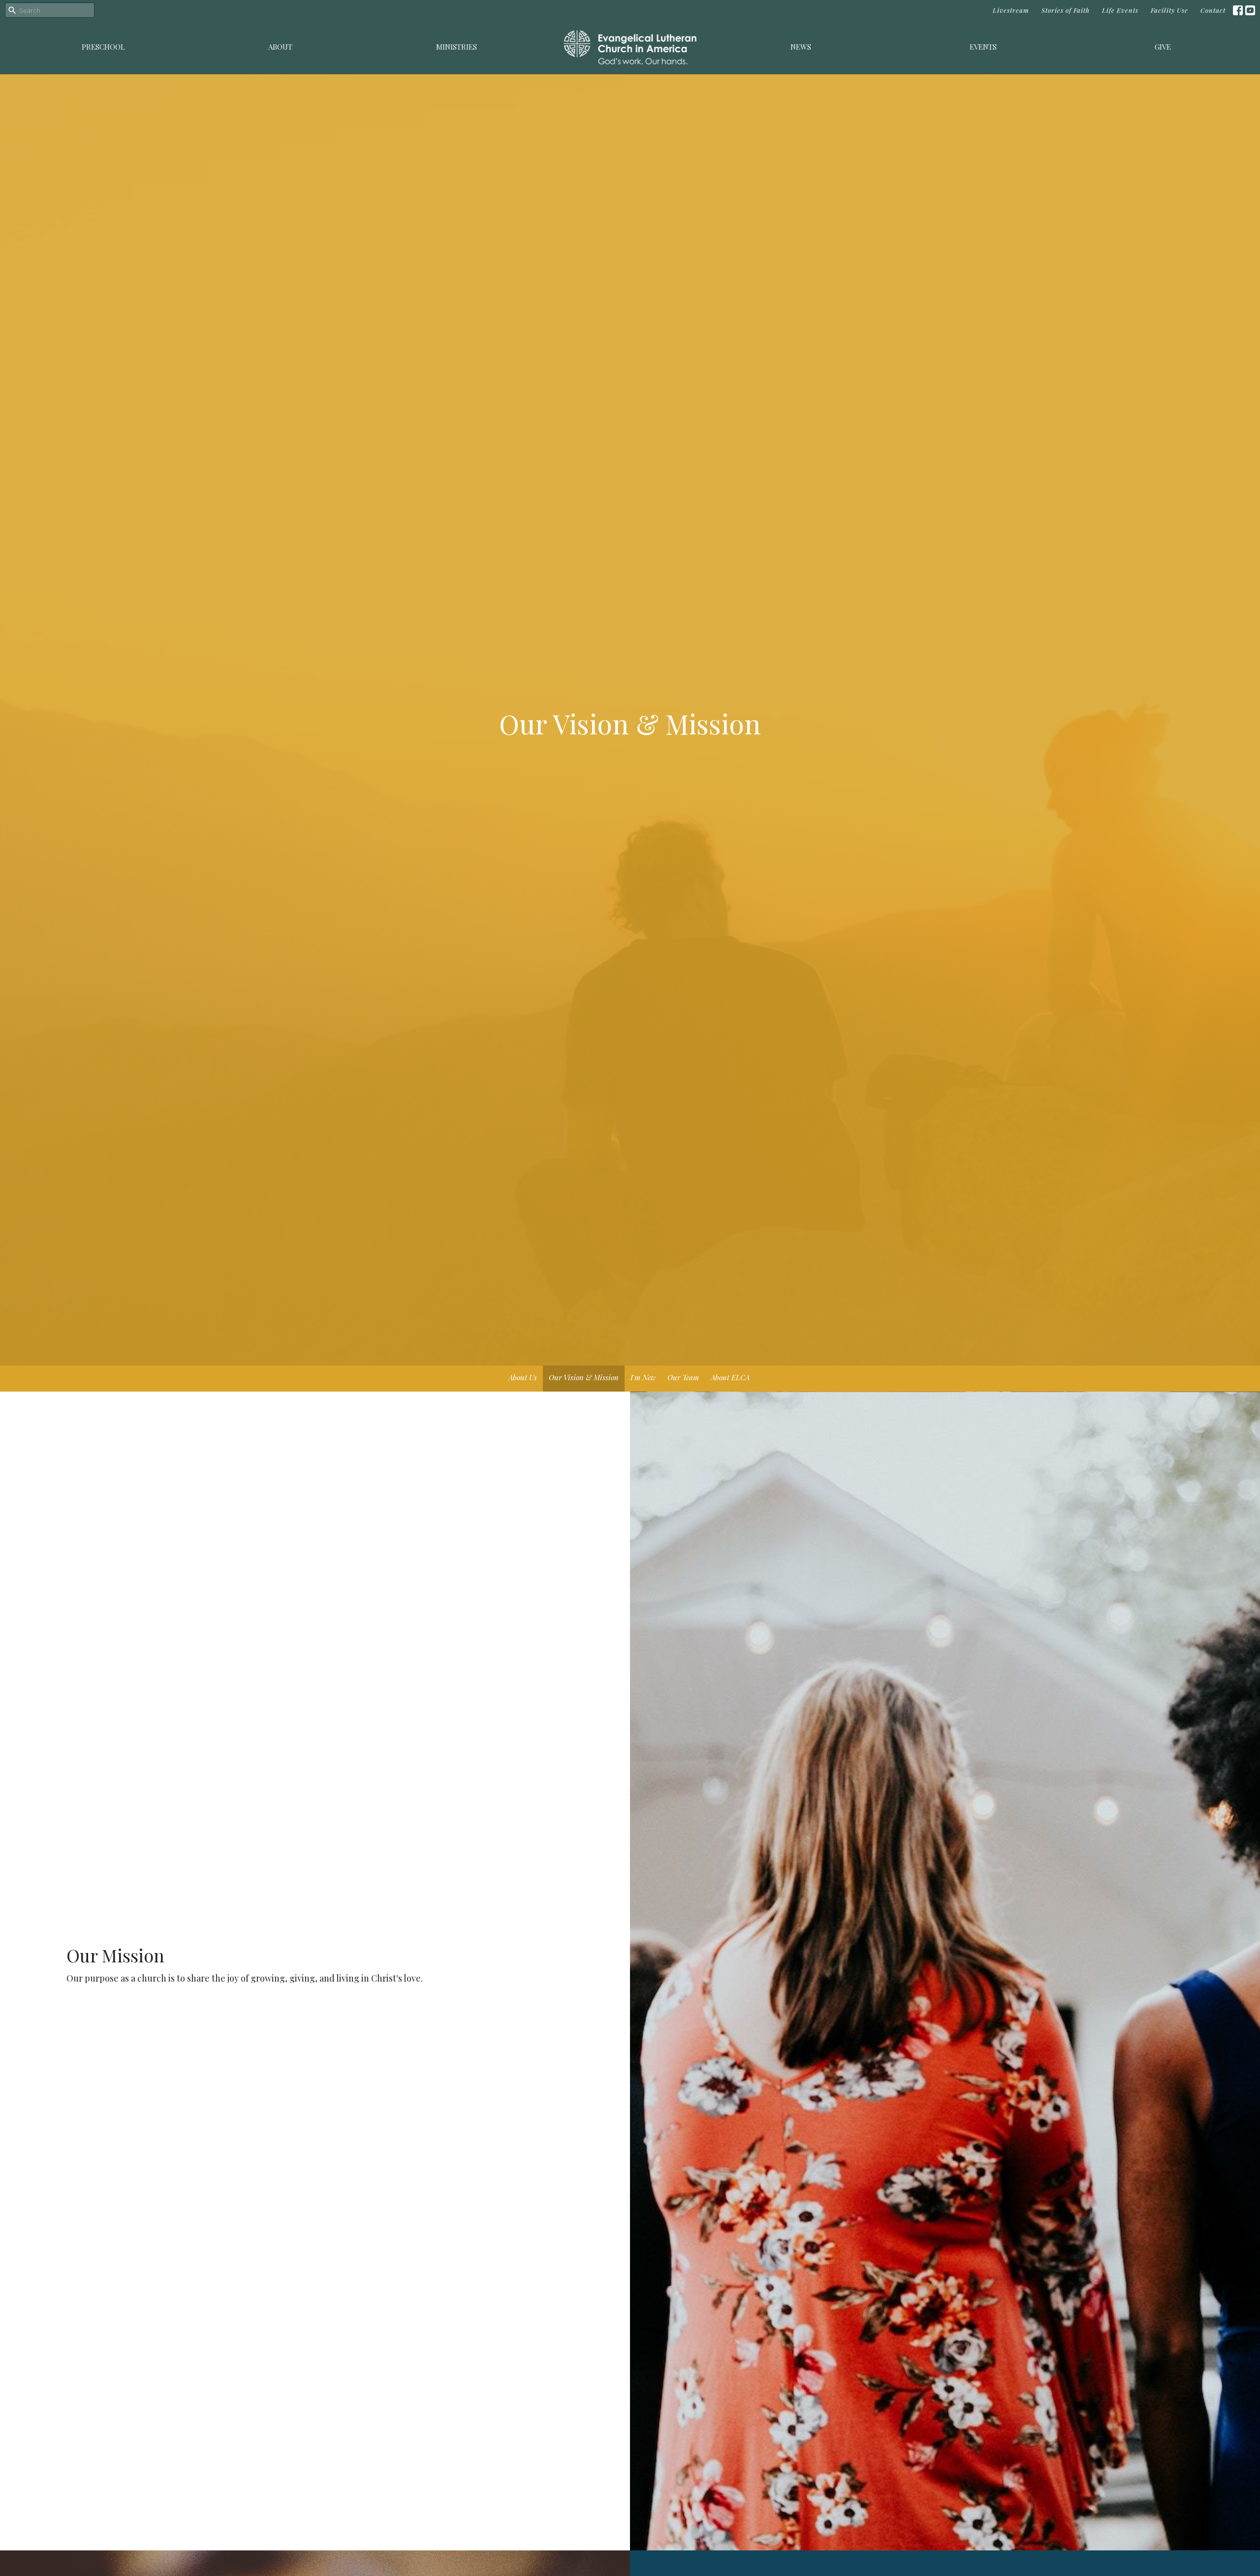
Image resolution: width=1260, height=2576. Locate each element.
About (280, 47)
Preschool (103, 47)
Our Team (683, 1377)
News (801, 47)
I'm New (643, 1377)
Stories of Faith (1066, 10)
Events (983, 47)
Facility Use (1169, 10)
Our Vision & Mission (584, 1377)
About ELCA (730, 1377)
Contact (1213, 10)
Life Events (1120, 10)
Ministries (457, 47)
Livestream (1011, 10)
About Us (523, 1377)
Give (1163, 47)
